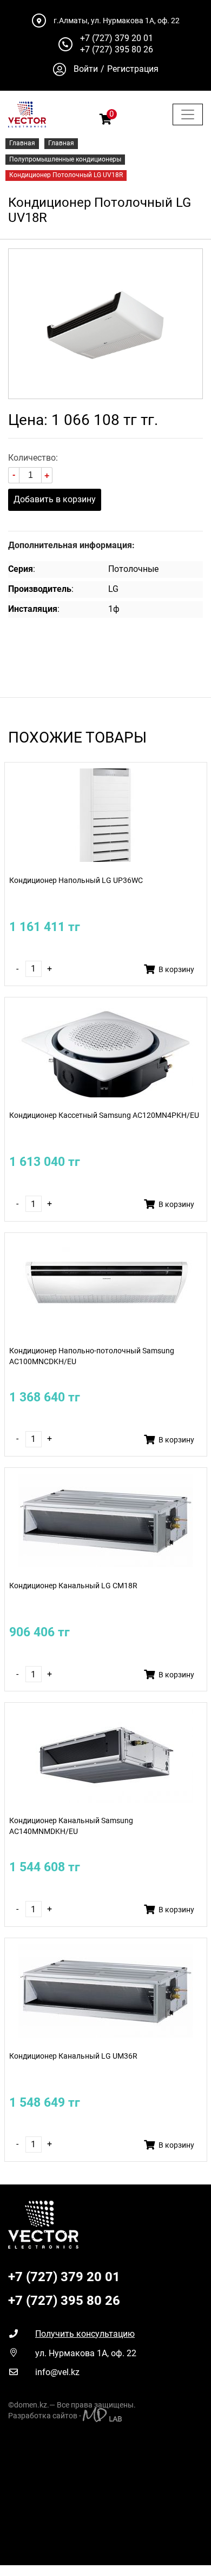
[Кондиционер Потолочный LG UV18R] (105, 323)
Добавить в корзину (55, 499)
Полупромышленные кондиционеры (65, 159)
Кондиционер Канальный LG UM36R (73, 2056)
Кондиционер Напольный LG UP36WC (76, 881)
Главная (22, 143)
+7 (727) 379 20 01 (117, 38)
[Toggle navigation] (188, 114)
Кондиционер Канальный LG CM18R (73, 1586)
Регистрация (133, 69)
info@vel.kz (57, 2372)
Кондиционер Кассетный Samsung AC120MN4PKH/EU (104, 1115)
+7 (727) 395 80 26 (117, 49)
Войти (86, 69)
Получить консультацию (85, 2334)
